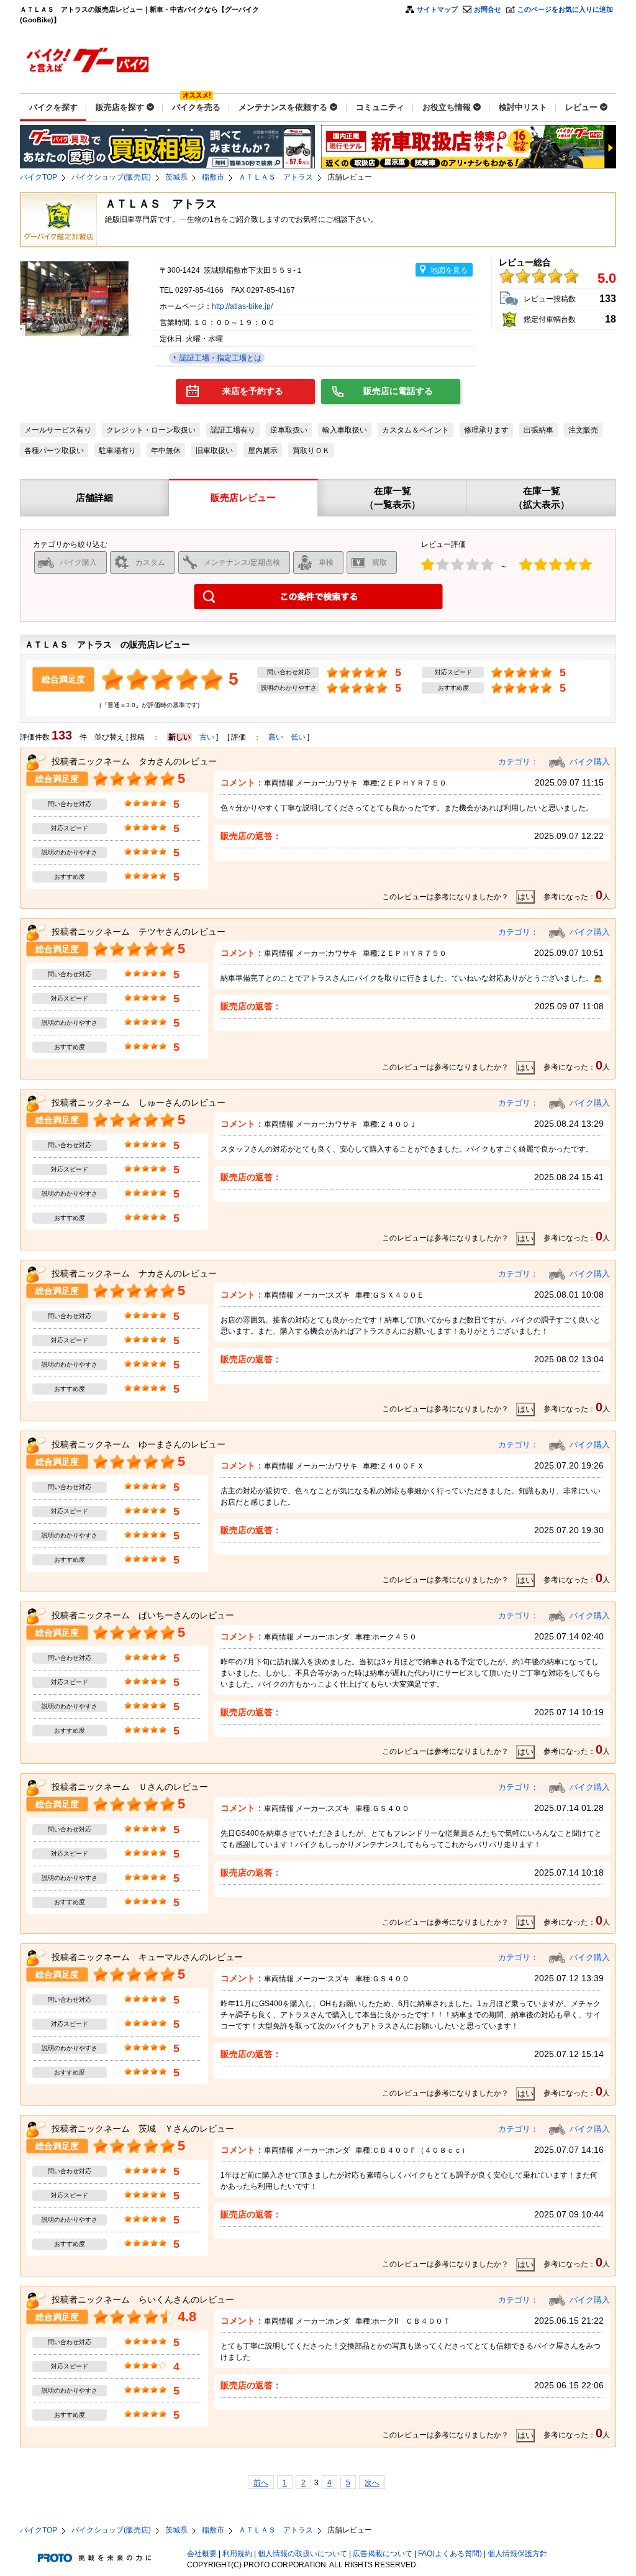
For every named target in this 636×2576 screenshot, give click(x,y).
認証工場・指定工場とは (220, 358)
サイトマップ (437, 9)
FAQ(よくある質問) (450, 2554)
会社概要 (202, 2554)
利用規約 (237, 2554)
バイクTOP (39, 177)
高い (276, 737)
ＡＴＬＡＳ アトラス (276, 177)
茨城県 (176, 177)
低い (298, 737)
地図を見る (449, 270)
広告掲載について (383, 2554)
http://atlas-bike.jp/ (242, 306)
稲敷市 (213, 177)
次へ (372, 2483)
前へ (261, 2483)
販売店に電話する (398, 391)
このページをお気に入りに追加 (565, 9)
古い (207, 737)
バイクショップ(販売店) (111, 177)
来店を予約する (253, 391)
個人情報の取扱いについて (302, 2554)
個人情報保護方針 (517, 2554)
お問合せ (488, 9)
